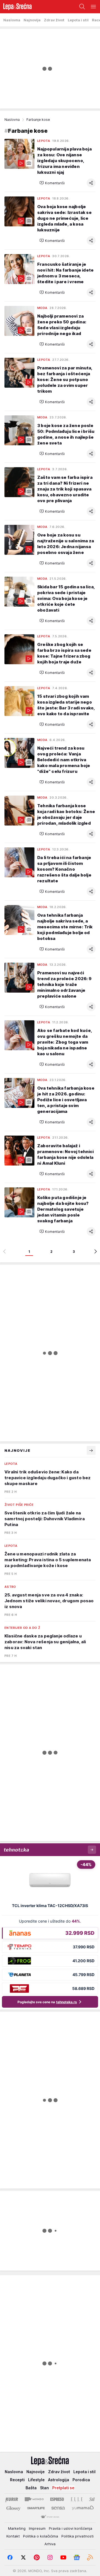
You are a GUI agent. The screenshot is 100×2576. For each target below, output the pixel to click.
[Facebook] (10, 2557)
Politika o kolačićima (41, 2536)
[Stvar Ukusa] (50, 2517)
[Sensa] (58, 2508)
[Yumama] (83, 2508)
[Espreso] (57, 2499)
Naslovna (12, 120)
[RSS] (90, 2557)
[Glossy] (13, 2508)
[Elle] (77, 2499)
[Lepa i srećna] (16, 7)
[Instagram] (50, 2557)
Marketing (17, 2528)
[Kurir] (12, 2499)
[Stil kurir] (92, 2499)
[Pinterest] (37, 2557)
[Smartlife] (36, 2508)
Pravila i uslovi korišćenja (71, 2528)
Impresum (37, 2528)
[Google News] (77, 2557)
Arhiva (50, 2544)
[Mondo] (34, 2499)
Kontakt (13, 2536)
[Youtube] (63, 2557)
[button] (52, 183)
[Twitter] (23, 2557)
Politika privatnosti (77, 2536)
